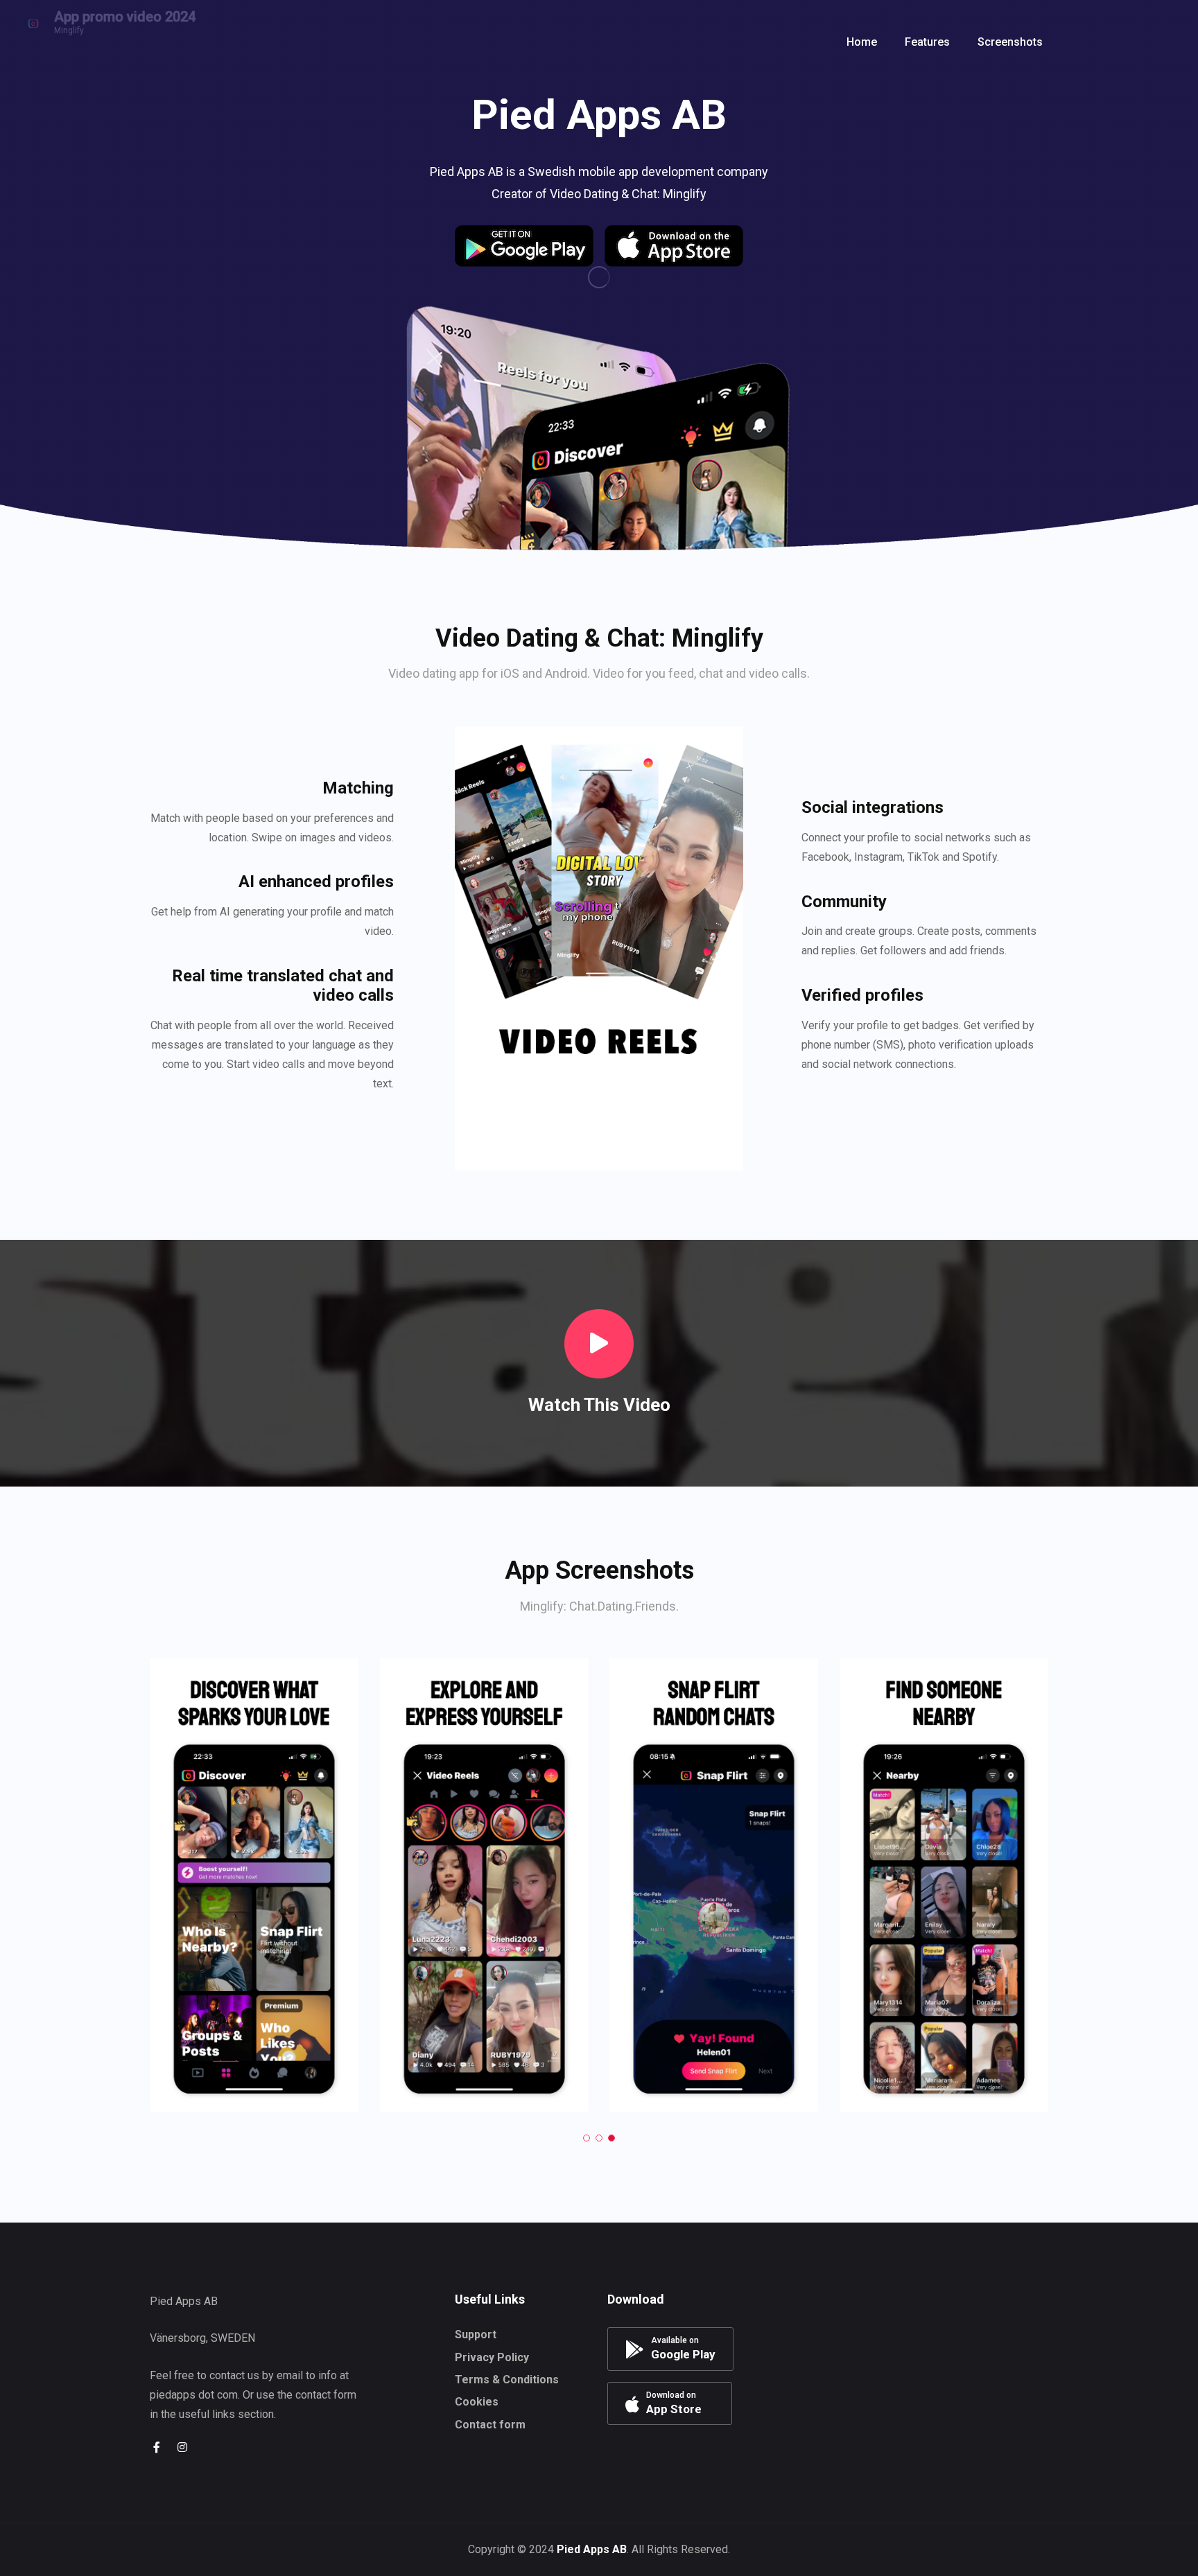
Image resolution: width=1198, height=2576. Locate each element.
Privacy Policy (492, 2357)
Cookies (477, 2402)
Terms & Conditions (507, 2380)
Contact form (490, 2425)
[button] (675, 42)
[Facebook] (157, 2447)
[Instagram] (182, 2447)
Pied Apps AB (592, 2549)
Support (476, 2334)
